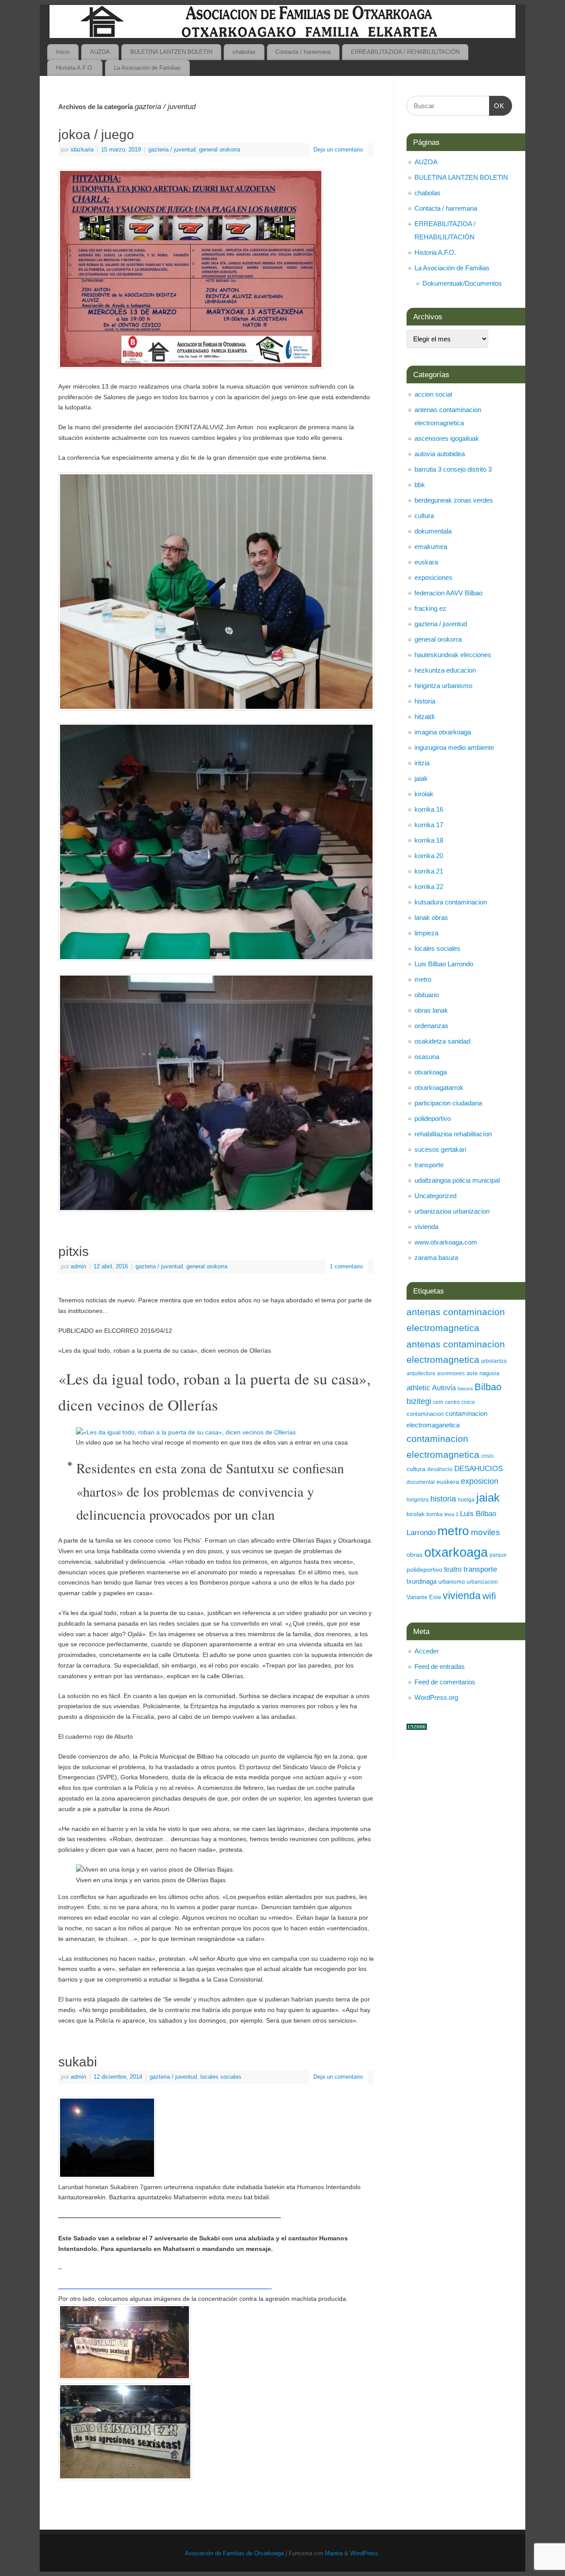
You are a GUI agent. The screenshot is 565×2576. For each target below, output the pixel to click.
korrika (435, 1514)
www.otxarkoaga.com (446, 1242)
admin (78, 1267)
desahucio (440, 1469)
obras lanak (431, 1010)
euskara (426, 562)
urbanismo (452, 1582)
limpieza (426, 933)
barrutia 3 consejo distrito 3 (453, 469)
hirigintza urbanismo (443, 686)
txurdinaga (422, 1581)
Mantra (334, 2553)
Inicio (63, 52)
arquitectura (421, 1373)
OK (497, 106)
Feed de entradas (440, 1666)
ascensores (451, 1373)
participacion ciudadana (448, 1103)
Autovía (444, 1388)
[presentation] (216, 2290)
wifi (489, 1596)
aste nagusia (483, 1373)
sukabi (78, 2062)
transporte (429, 1165)
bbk (420, 485)
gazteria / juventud (172, 150)
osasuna (427, 1057)
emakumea (431, 547)
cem (438, 1402)
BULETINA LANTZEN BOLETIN (171, 52)
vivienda (426, 1227)
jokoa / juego (96, 134)
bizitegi (419, 1401)
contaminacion (425, 1414)
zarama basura (436, 1258)
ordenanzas (431, 1026)
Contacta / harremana (303, 52)
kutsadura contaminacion (451, 902)
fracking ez (430, 608)
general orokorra (220, 150)
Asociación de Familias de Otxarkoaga (234, 2553)
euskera (448, 1482)
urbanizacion (482, 1582)
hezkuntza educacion (445, 670)
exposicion (480, 1481)
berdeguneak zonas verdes (454, 500)
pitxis (73, 1251)
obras (414, 1555)
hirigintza (418, 1500)
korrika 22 (429, 887)
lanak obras (431, 917)
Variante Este (424, 1597)
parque (498, 1555)
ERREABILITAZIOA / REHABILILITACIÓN (405, 52)
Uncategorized (435, 1196)
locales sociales (221, 2077)
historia (425, 701)
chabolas (244, 52)
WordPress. (365, 2553)
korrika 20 (429, 856)
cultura (424, 516)
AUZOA (100, 52)
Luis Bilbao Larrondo (444, 964)
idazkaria (82, 150)
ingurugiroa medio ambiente (454, 747)
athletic (418, 1388)
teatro (453, 1569)
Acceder (427, 1651)
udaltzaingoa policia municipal (457, 1180)
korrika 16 (429, 809)
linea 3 (451, 1514)
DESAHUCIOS (478, 1469)
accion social (433, 394)
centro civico (460, 1402)
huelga (466, 1500)
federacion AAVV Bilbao (448, 593)
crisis (487, 1456)
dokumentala (433, 531)
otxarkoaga (431, 1072)
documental (421, 1482)
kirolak (424, 794)
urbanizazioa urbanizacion (452, 1211)
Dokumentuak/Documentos (462, 283)
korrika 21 (429, 871)
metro (423, 979)
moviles (486, 1532)
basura (465, 1388)
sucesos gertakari (440, 1149)
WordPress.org (436, 1697)
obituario (427, 995)
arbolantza (494, 1361)
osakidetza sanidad (442, 1041)
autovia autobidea (440, 454)
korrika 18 (429, 840)
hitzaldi (424, 717)
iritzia (422, 763)
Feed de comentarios (445, 1682)
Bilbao (488, 1387)
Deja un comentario (338, 150)
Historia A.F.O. (75, 68)
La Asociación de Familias (147, 68)
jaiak (421, 778)
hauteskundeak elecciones (453, 655)
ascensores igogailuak (447, 438)
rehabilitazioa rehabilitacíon (453, 1134)
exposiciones (433, 577)
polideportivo (433, 1118)
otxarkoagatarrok (439, 1088)
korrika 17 (429, 825)
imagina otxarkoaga (443, 732)
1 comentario (346, 1267)
